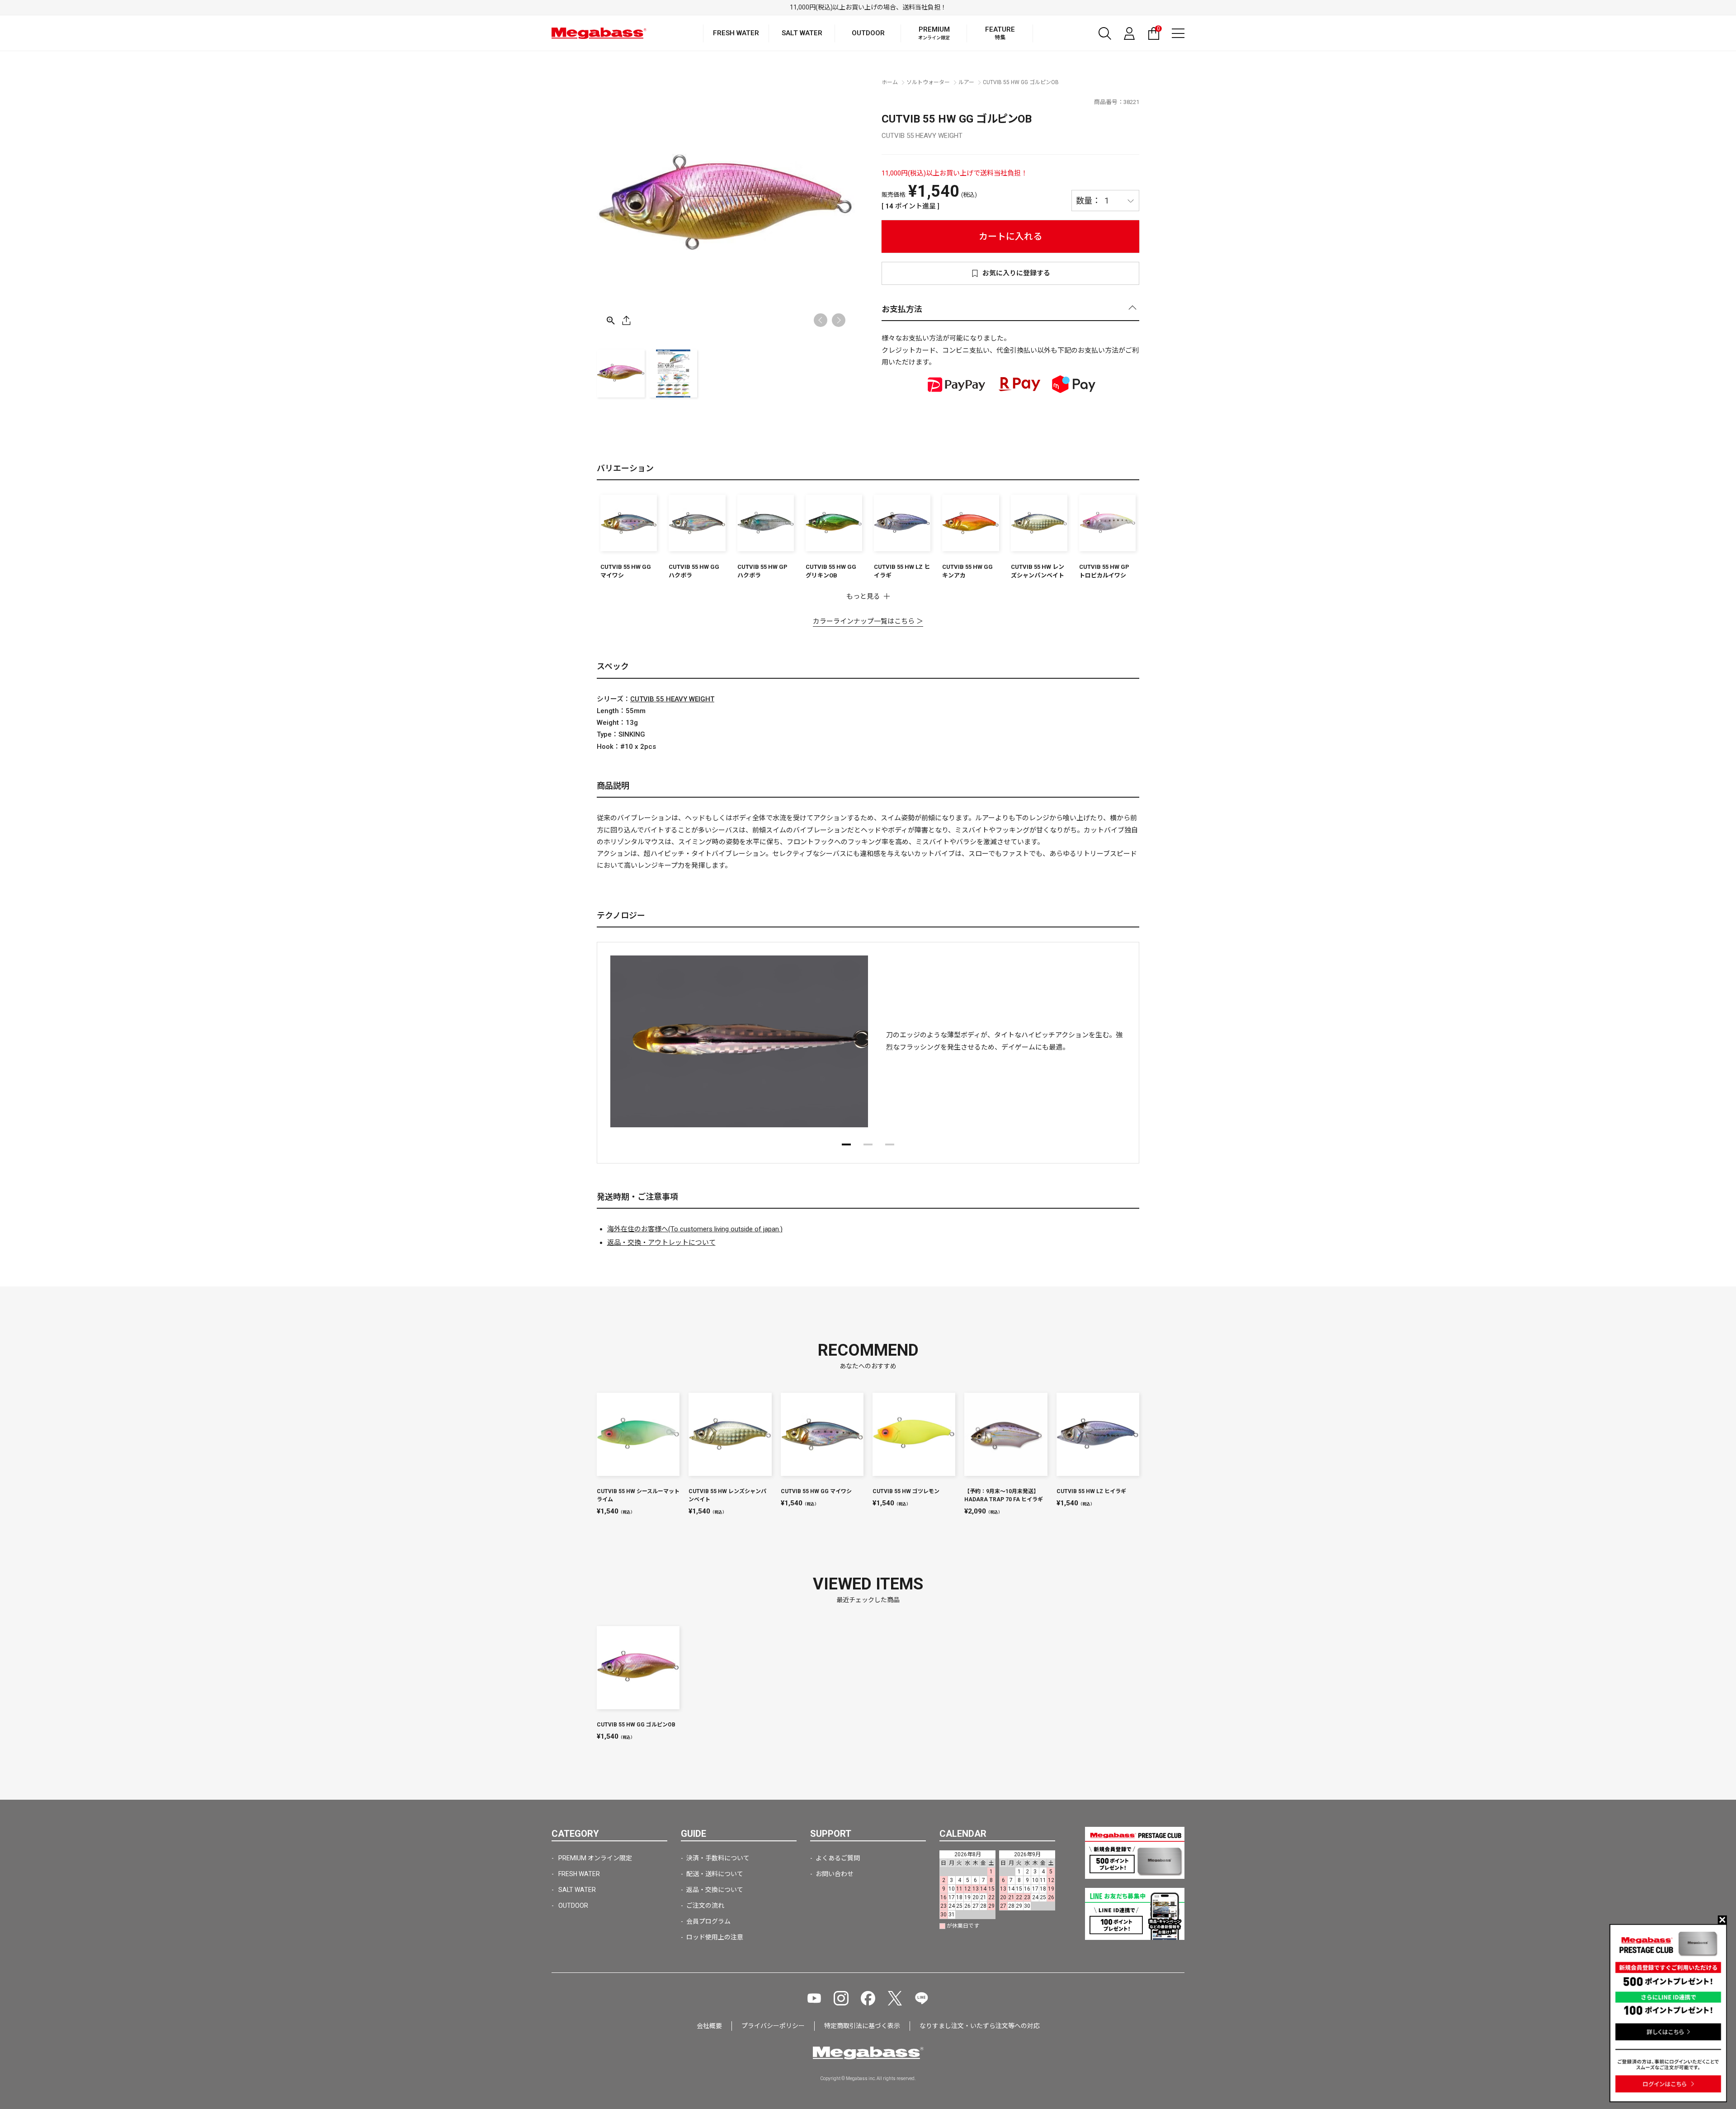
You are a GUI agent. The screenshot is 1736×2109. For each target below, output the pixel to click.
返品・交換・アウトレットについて (661, 1243)
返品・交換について (715, 1890)
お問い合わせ (835, 1874)
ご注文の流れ (705, 1906)
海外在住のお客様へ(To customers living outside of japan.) (695, 1229)
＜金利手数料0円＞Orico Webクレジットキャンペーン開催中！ (868, 7)
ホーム (890, 82)
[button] (839, 320)
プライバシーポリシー (773, 2026)
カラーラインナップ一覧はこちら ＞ (868, 621)
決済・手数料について (718, 1858)
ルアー (966, 82)
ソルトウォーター (928, 82)
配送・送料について (715, 1874)
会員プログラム (708, 1921)
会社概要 (709, 2026)
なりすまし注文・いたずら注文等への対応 (980, 2026)
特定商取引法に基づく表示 (862, 2026)
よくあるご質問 (838, 1858)
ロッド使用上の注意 (715, 1937)
